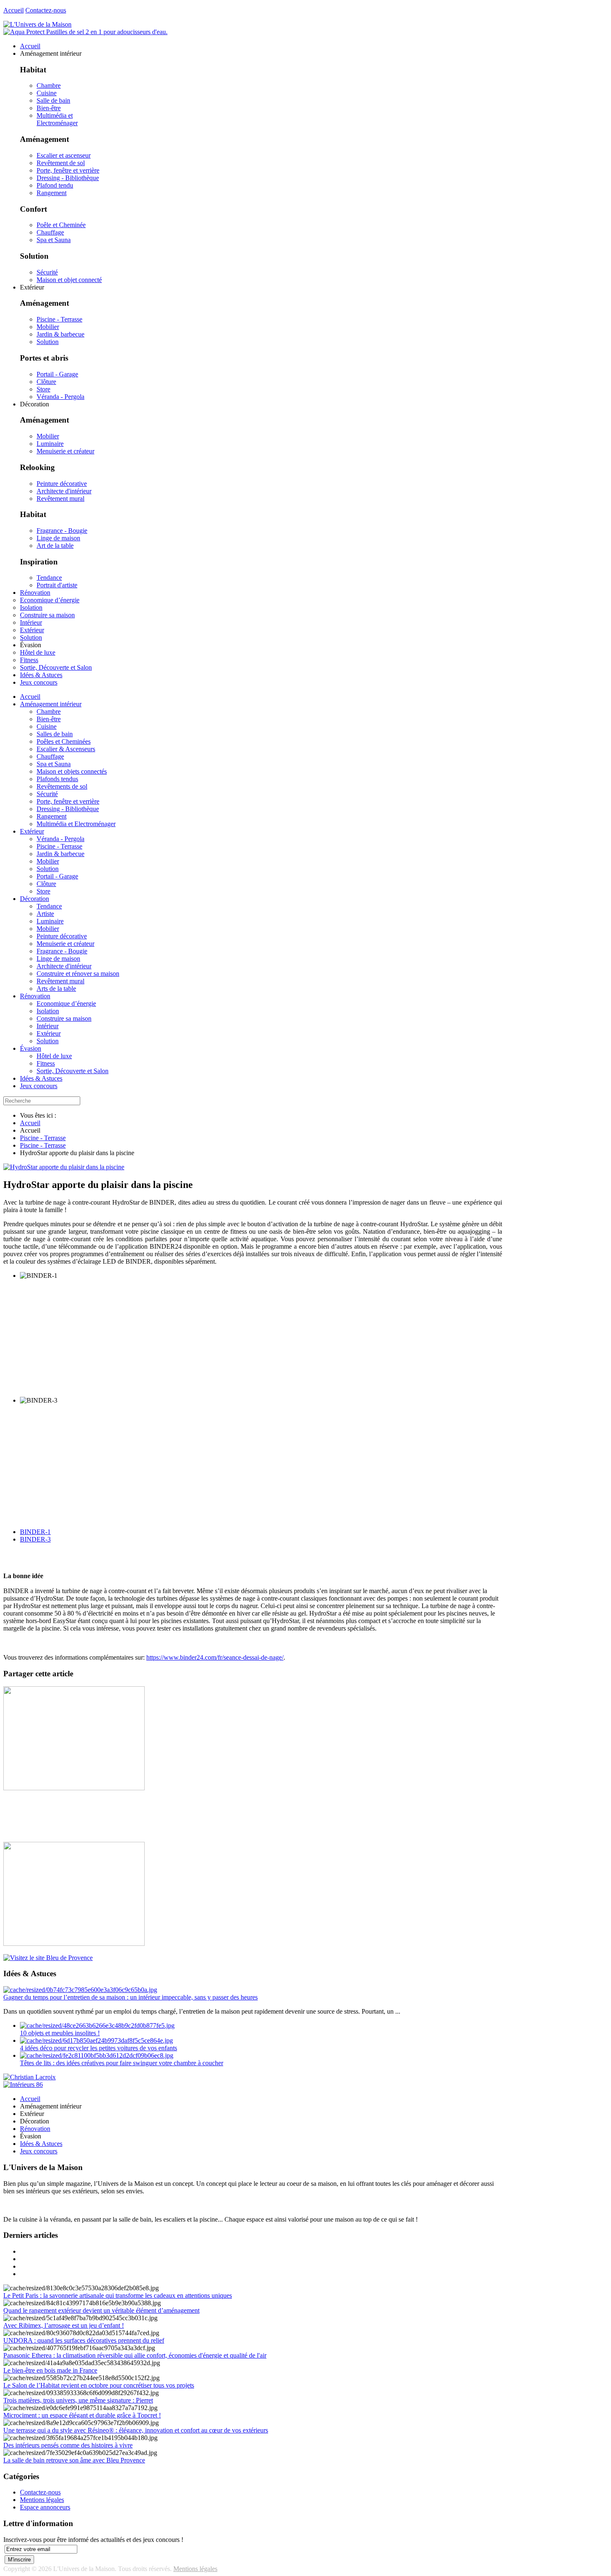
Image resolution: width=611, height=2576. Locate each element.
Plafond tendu (55, 185)
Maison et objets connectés (72, 771)
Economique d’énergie (66, 1003)
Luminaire (50, 444)
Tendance (49, 578)
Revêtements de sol (62, 786)
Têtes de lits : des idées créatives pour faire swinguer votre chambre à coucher (122, 2063)
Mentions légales (42, 2500)
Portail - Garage (57, 374)
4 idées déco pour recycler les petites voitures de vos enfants (99, 2048)
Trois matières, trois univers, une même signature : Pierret (78, 2400)
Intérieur (48, 1026)
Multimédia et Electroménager (57, 119)
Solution (48, 342)
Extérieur (32, 831)
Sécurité (47, 272)
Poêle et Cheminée (61, 225)
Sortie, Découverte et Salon (73, 1071)
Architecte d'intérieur (64, 491)
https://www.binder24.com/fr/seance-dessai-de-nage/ (215, 1657)
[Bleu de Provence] (48, 1958)
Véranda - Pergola (60, 397)
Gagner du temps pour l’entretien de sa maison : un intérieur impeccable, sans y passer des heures (131, 1997)
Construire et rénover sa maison (78, 974)
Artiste (45, 914)
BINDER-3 (35, 1539)
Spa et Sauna (54, 240)
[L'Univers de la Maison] (37, 24)
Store (43, 389)
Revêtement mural (60, 499)
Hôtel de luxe (54, 1056)
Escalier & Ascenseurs (66, 749)
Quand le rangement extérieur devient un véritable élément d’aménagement (101, 2310)
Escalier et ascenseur (64, 155)
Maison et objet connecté (69, 280)
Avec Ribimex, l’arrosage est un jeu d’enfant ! (64, 2325)
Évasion (31, 1048)
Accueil (14, 10)
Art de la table (55, 546)
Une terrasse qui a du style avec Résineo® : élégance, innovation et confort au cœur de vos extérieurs (136, 2430)
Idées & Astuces (41, 1078)
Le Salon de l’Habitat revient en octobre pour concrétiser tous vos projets (99, 2385)
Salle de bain (53, 100)
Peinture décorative (62, 484)
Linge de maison (58, 538)
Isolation (48, 1011)
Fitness (46, 1063)
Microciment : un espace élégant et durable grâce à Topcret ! (82, 2415)
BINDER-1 (35, 1532)
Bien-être (49, 108)
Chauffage (50, 232)
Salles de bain (55, 734)
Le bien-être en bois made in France (50, 2370)
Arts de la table (56, 989)
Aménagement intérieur (51, 704)
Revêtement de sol (61, 163)
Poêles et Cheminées (64, 741)
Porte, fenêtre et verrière (68, 170)
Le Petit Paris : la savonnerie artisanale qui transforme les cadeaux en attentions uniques (118, 2295)
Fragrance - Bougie (62, 531)
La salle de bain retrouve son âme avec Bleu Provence (74, 2460)
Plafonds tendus (57, 779)
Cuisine (47, 93)
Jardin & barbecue (60, 334)
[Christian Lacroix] (30, 2077)
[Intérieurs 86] (23, 2085)
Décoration (34, 899)
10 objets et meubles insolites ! (60, 2033)
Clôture (46, 382)
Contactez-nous (46, 10)
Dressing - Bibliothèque (68, 178)
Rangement (52, 193)
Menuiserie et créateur (65, 451)
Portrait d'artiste (57, 585)
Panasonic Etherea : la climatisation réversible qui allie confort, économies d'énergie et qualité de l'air (135, 2355)
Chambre (49, 85)
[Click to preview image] (64, 1167)
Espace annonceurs (45, 2507)
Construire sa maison (64, 1018)
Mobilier (48, 327)
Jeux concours (39, 1086)
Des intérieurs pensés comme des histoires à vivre (68, 2445)
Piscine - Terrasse (59, 319)
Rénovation (35, 996)
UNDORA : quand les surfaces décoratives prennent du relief (84, 2340)
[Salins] (85, 32)
